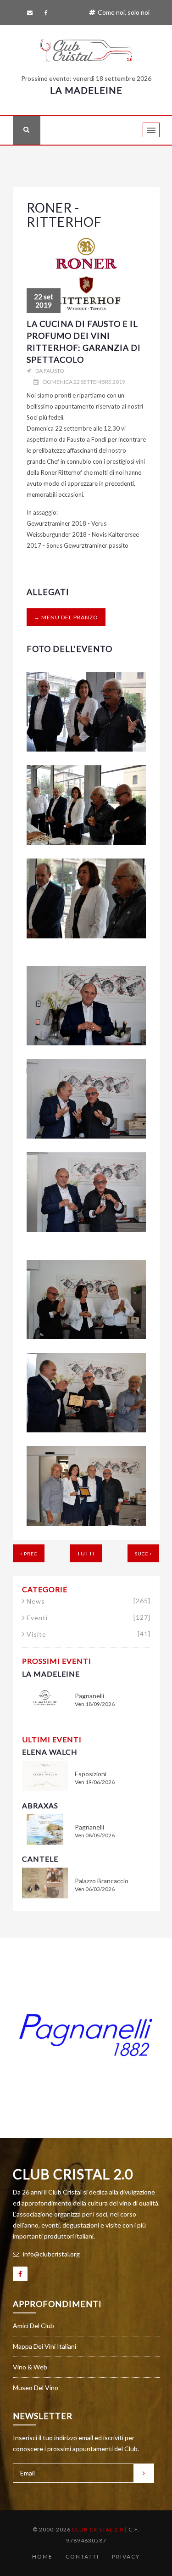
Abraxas (40, 1805)
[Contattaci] (31, 13)
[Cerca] (27, 130)
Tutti (86, 1553)
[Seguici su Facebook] (48, 13)
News (89, 1601)
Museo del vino (36, 2388)
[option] (86, 2035)
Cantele (40, 1859)
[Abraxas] (45, 1828)
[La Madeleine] (45, 1697)
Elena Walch (50, 1752)
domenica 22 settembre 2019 (84, 382)
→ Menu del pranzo (66, 617)
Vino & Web (30, 2367)
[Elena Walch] (45, 1775)
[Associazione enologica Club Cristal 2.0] (86, 48)
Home (42, 2556)
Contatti (82, 2556)
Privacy (126, 2556)
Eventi (89, 1618)
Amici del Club (33, 2326)
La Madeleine (86, 90)
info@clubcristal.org (51, 2254)
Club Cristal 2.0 (73, 2174)
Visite (89, 1634)
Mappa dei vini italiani (44, 2346)
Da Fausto (50, 371)
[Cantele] (45, 1882)
